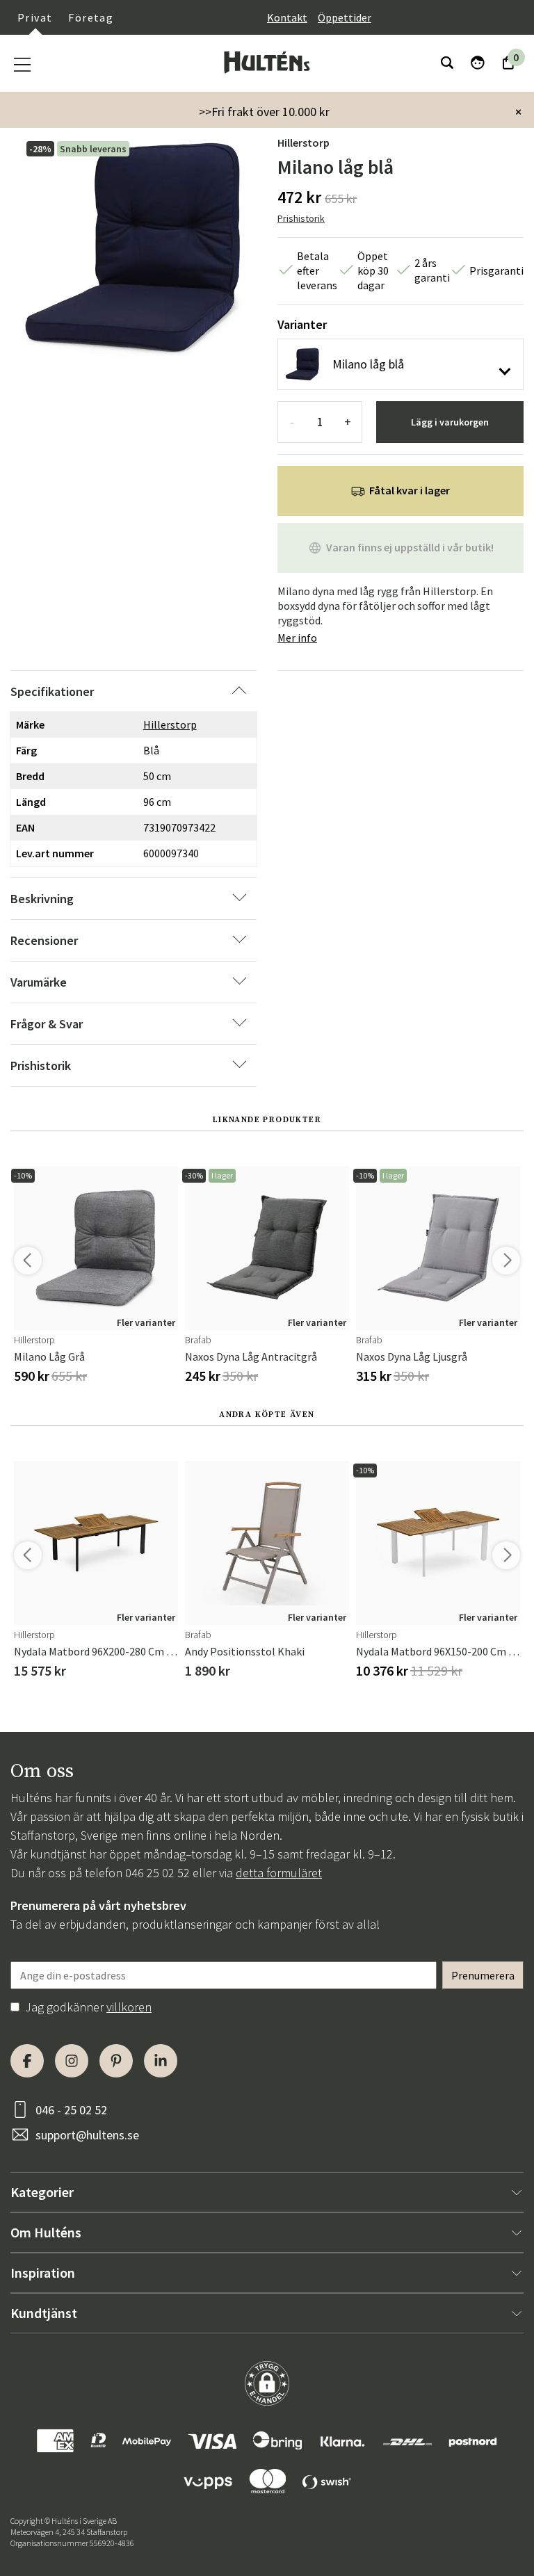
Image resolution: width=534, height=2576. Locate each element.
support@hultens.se (87, 2135)
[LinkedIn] (161, 2061)
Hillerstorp (304, 143)
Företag (91, 17)
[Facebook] (27, 2061)
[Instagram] (72, 2061)
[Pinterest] (116, 2061)
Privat (35, 17)
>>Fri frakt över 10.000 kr (264, 112)
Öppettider (345, 17)
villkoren (129, 2007)
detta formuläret (279, 1873)
